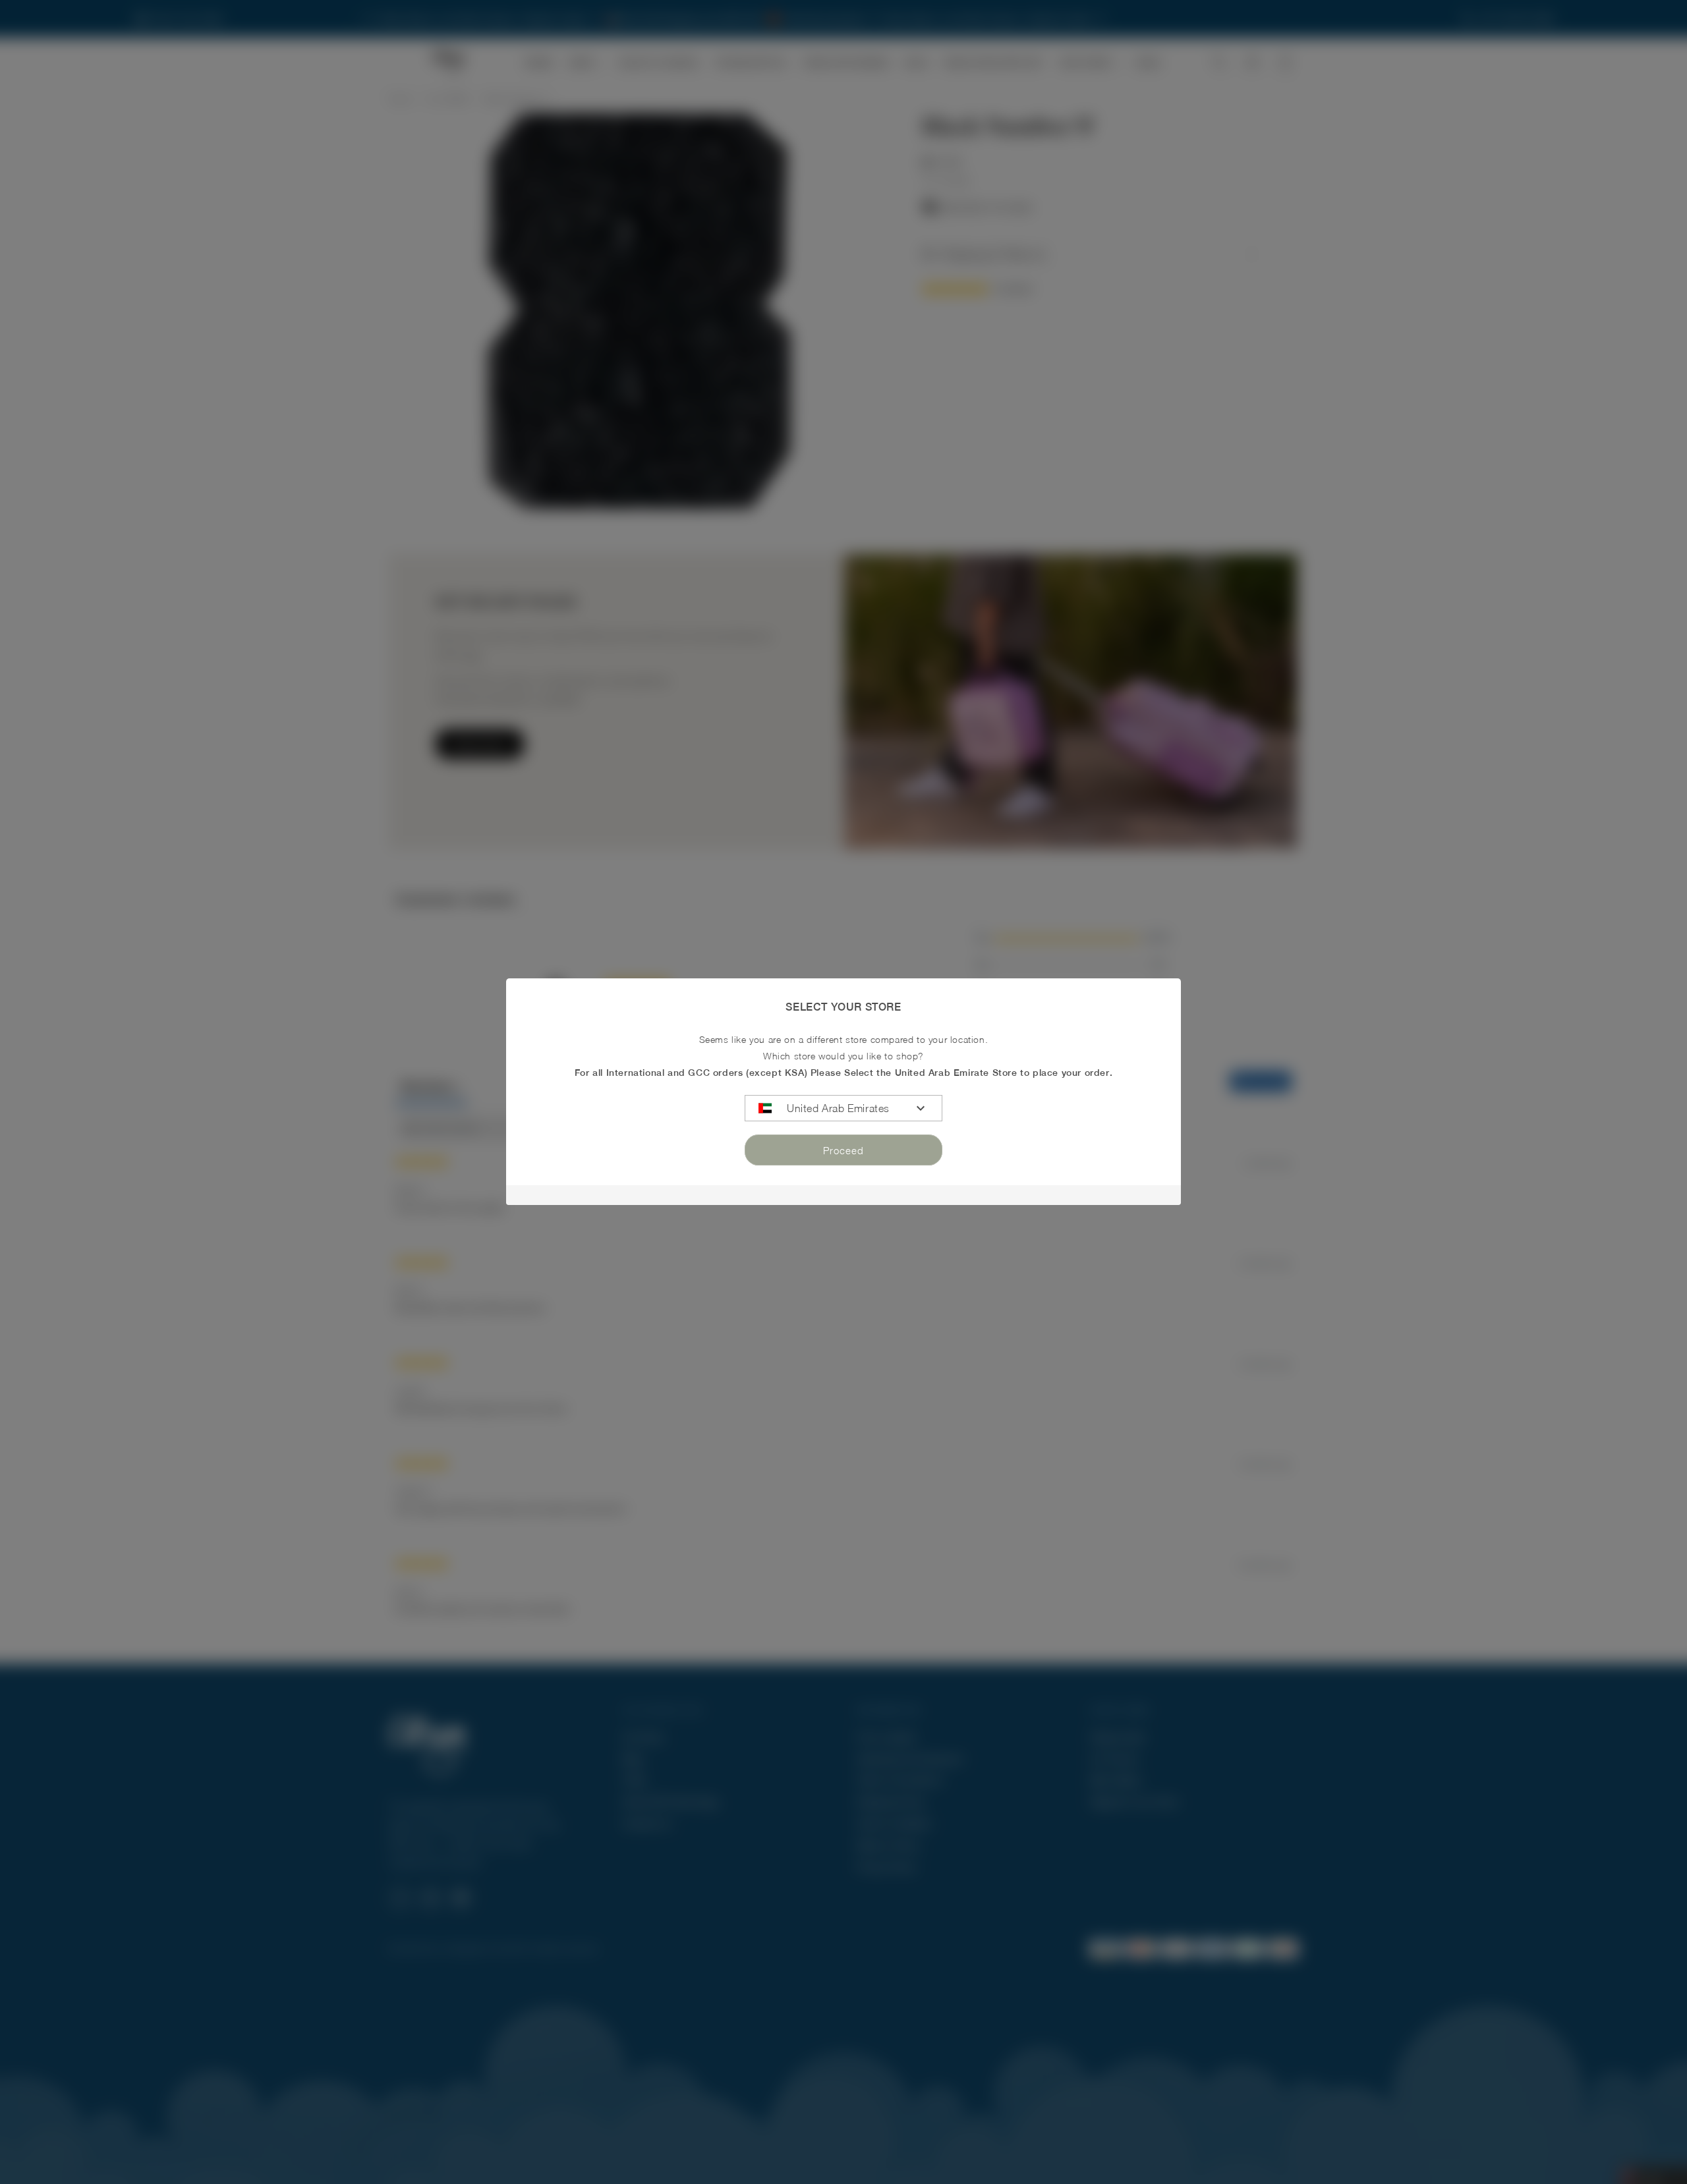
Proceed (843, 1150)
